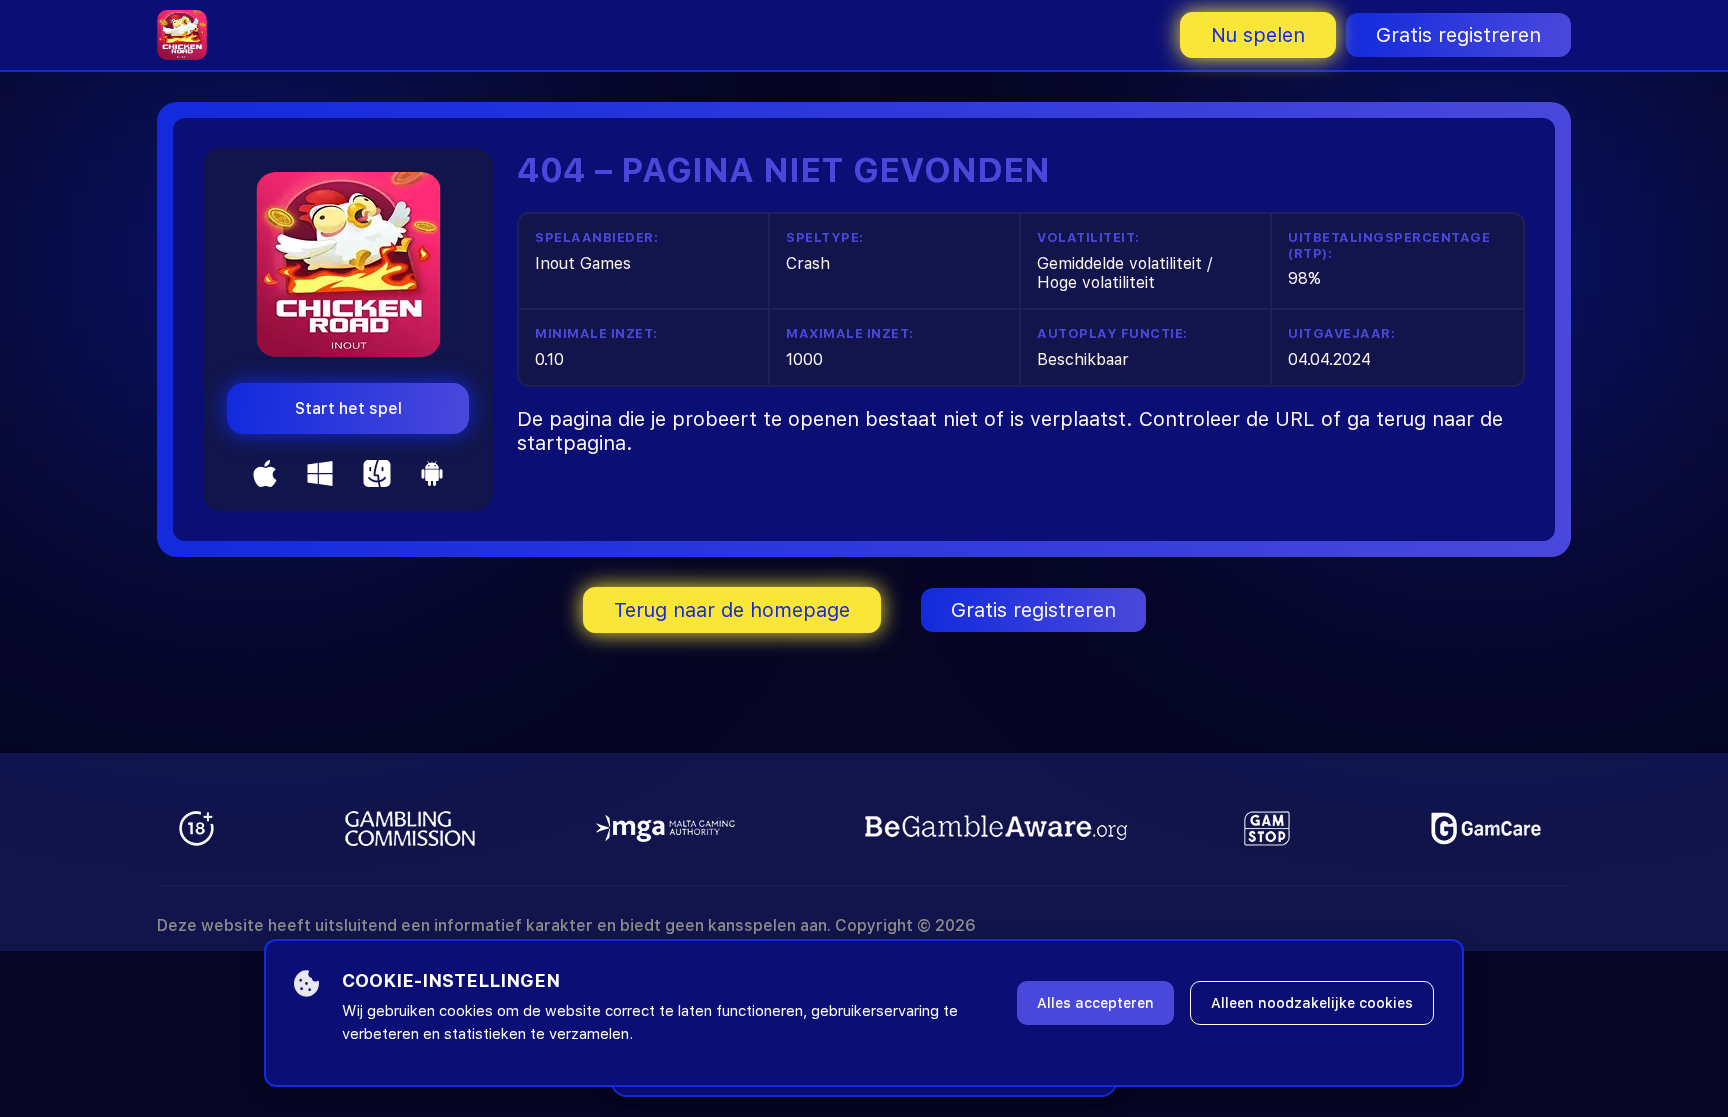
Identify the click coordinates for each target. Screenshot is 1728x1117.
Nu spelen (1258, 35)
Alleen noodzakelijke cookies (1312, 1003)
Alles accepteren (1095, 1003)
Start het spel (348, 408)
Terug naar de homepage (732, 610)
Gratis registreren (1458, 35)
